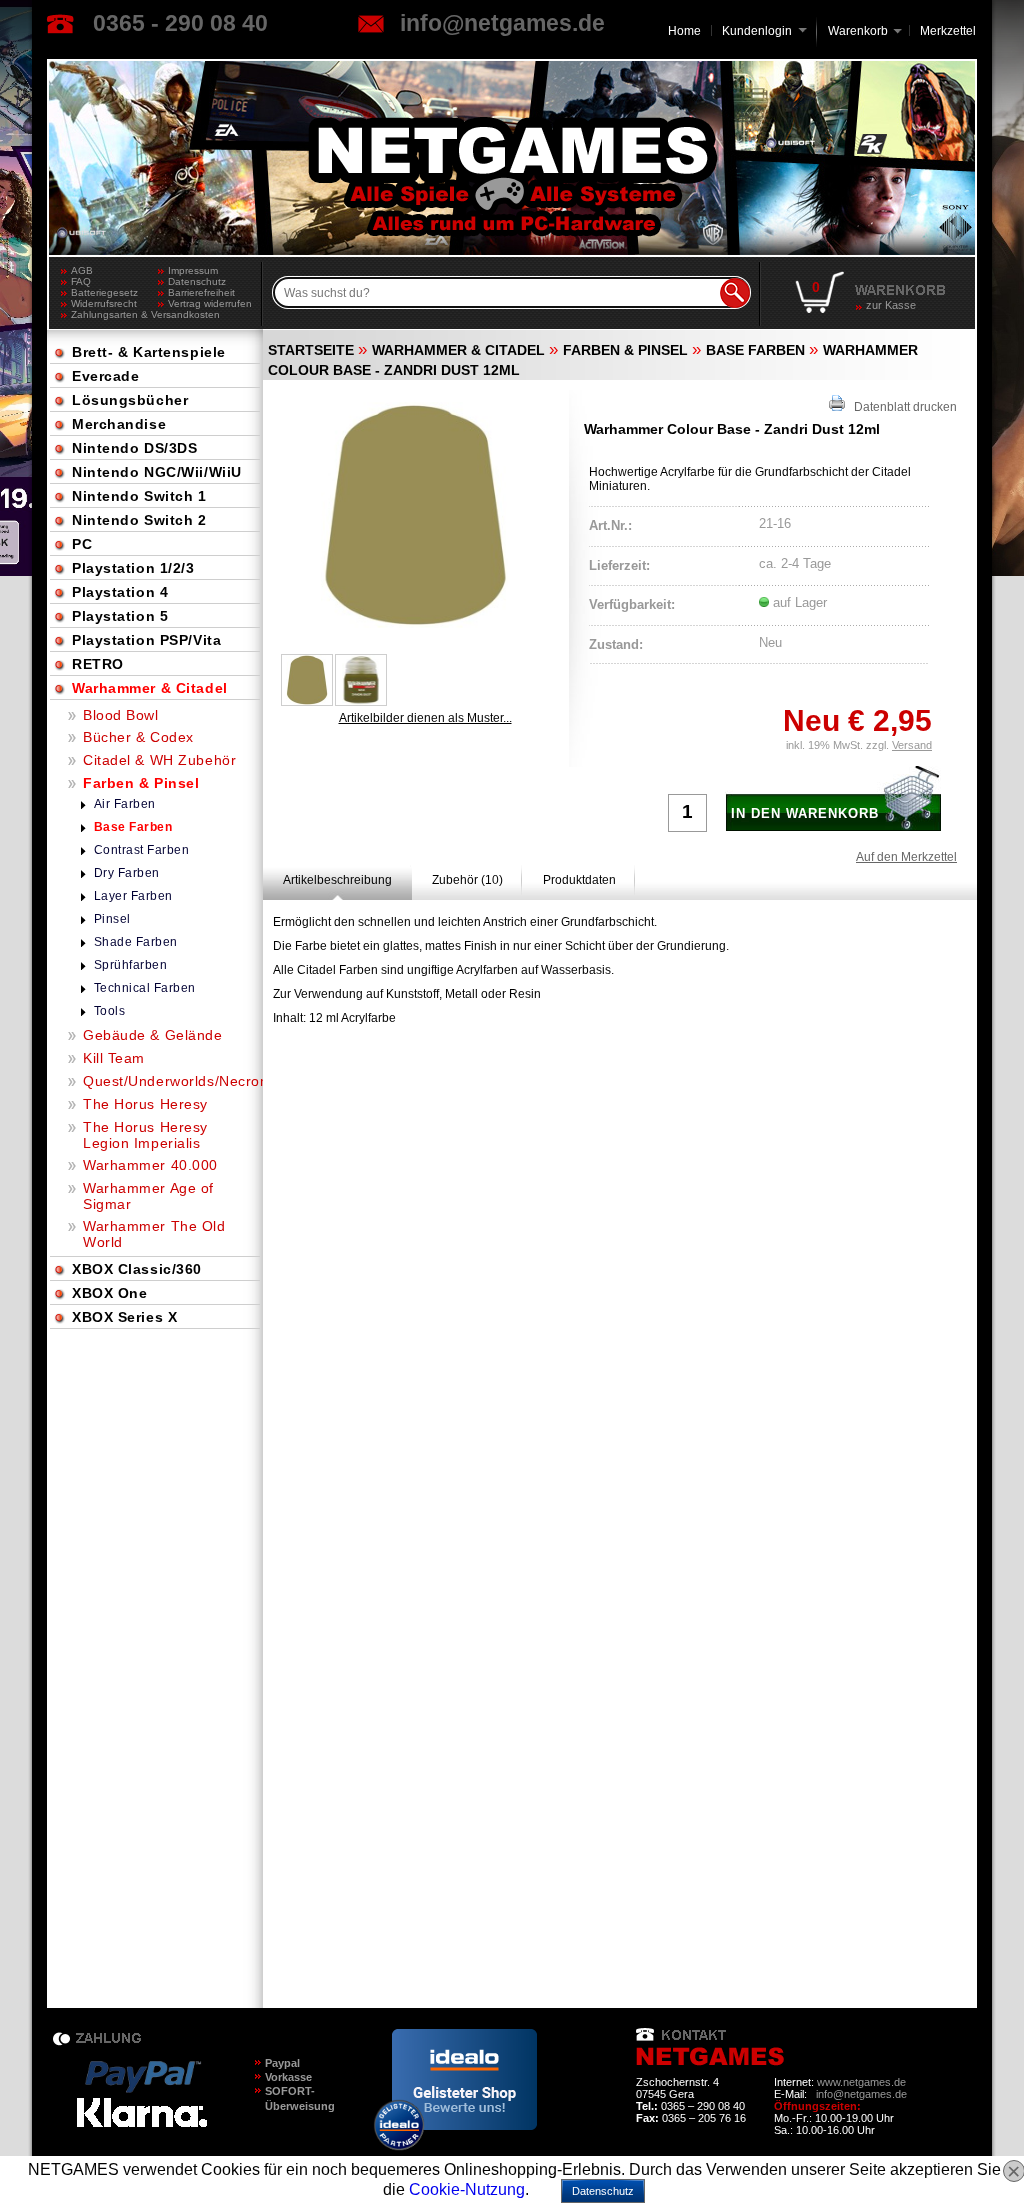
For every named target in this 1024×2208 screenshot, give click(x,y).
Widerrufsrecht (104, 303)
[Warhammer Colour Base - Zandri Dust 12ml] (415, 515)
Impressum (193, 270)
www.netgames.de (861, 2082)
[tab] (337, 880)
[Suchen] (735, 293)
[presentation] (337, 880)
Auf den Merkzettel (906, 857)
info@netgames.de (502, 23)
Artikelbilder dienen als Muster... (425, 718)
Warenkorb (858, 29)
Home (684, 31)
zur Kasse (891, 305)
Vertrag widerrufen (210, 303)
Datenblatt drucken (901, 407)
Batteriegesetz (104, 292)
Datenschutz (197, 281)
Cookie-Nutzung (467, 2189)
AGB (82, 270)
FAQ (81, 281)
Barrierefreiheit (201, 292)
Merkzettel (948, 31)
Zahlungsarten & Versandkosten (114, 314)
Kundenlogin (764, 31)
